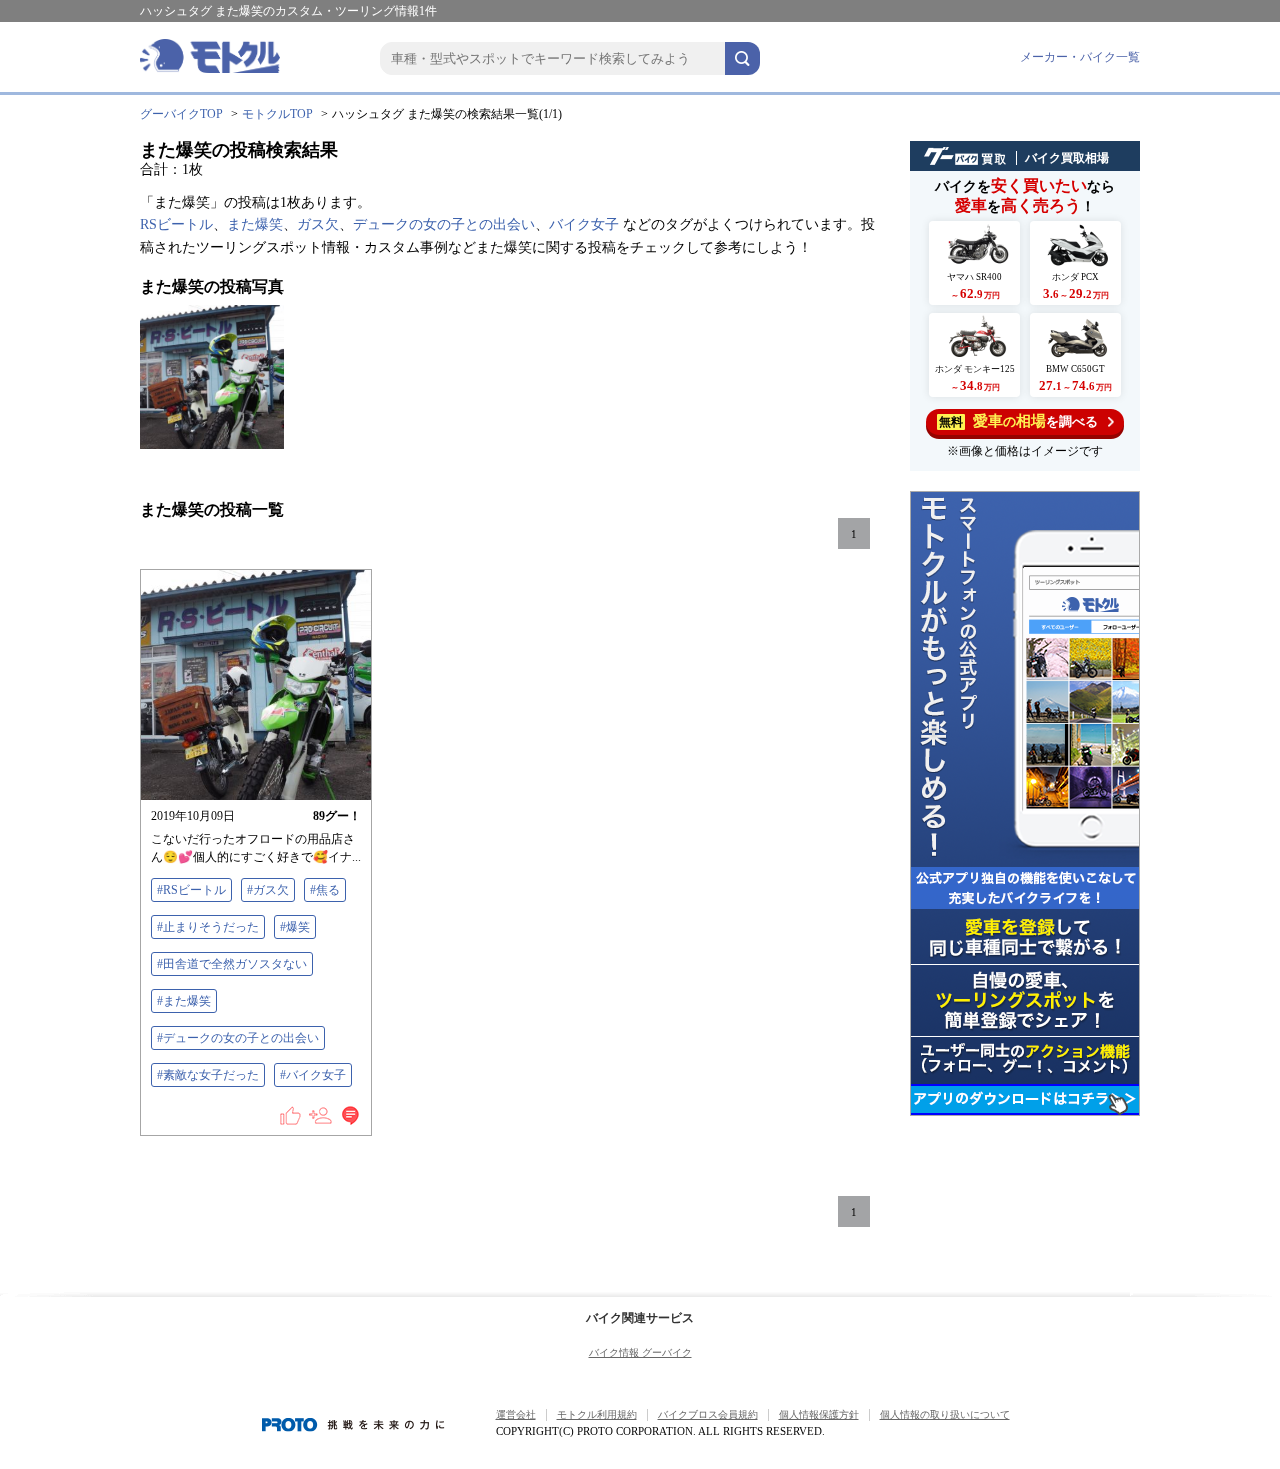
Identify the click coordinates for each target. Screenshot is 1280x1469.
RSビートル (176, 224)
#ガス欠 (268, 890)
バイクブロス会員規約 (708, 1414)
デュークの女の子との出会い (444, 224)
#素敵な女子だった (208, 1075)
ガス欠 (318, 224)
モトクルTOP (277, 114)
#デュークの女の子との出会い (238, 1038)
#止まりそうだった (208, 927)
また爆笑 (255, 224)
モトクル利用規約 (597, 1414)
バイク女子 (584, 224)
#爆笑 (295, 927)
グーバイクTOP (181, 114)
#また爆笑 (184, 1001)
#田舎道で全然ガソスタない (232, 964)
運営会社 (516, 1414)
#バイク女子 (313, 1075)
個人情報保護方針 (819, 1414)
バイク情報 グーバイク (640, 1352)
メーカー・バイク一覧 (1080, 57)
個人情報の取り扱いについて (945, 1414)
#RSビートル (191, 890)
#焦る (325, 890)
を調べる (1018, 421)
